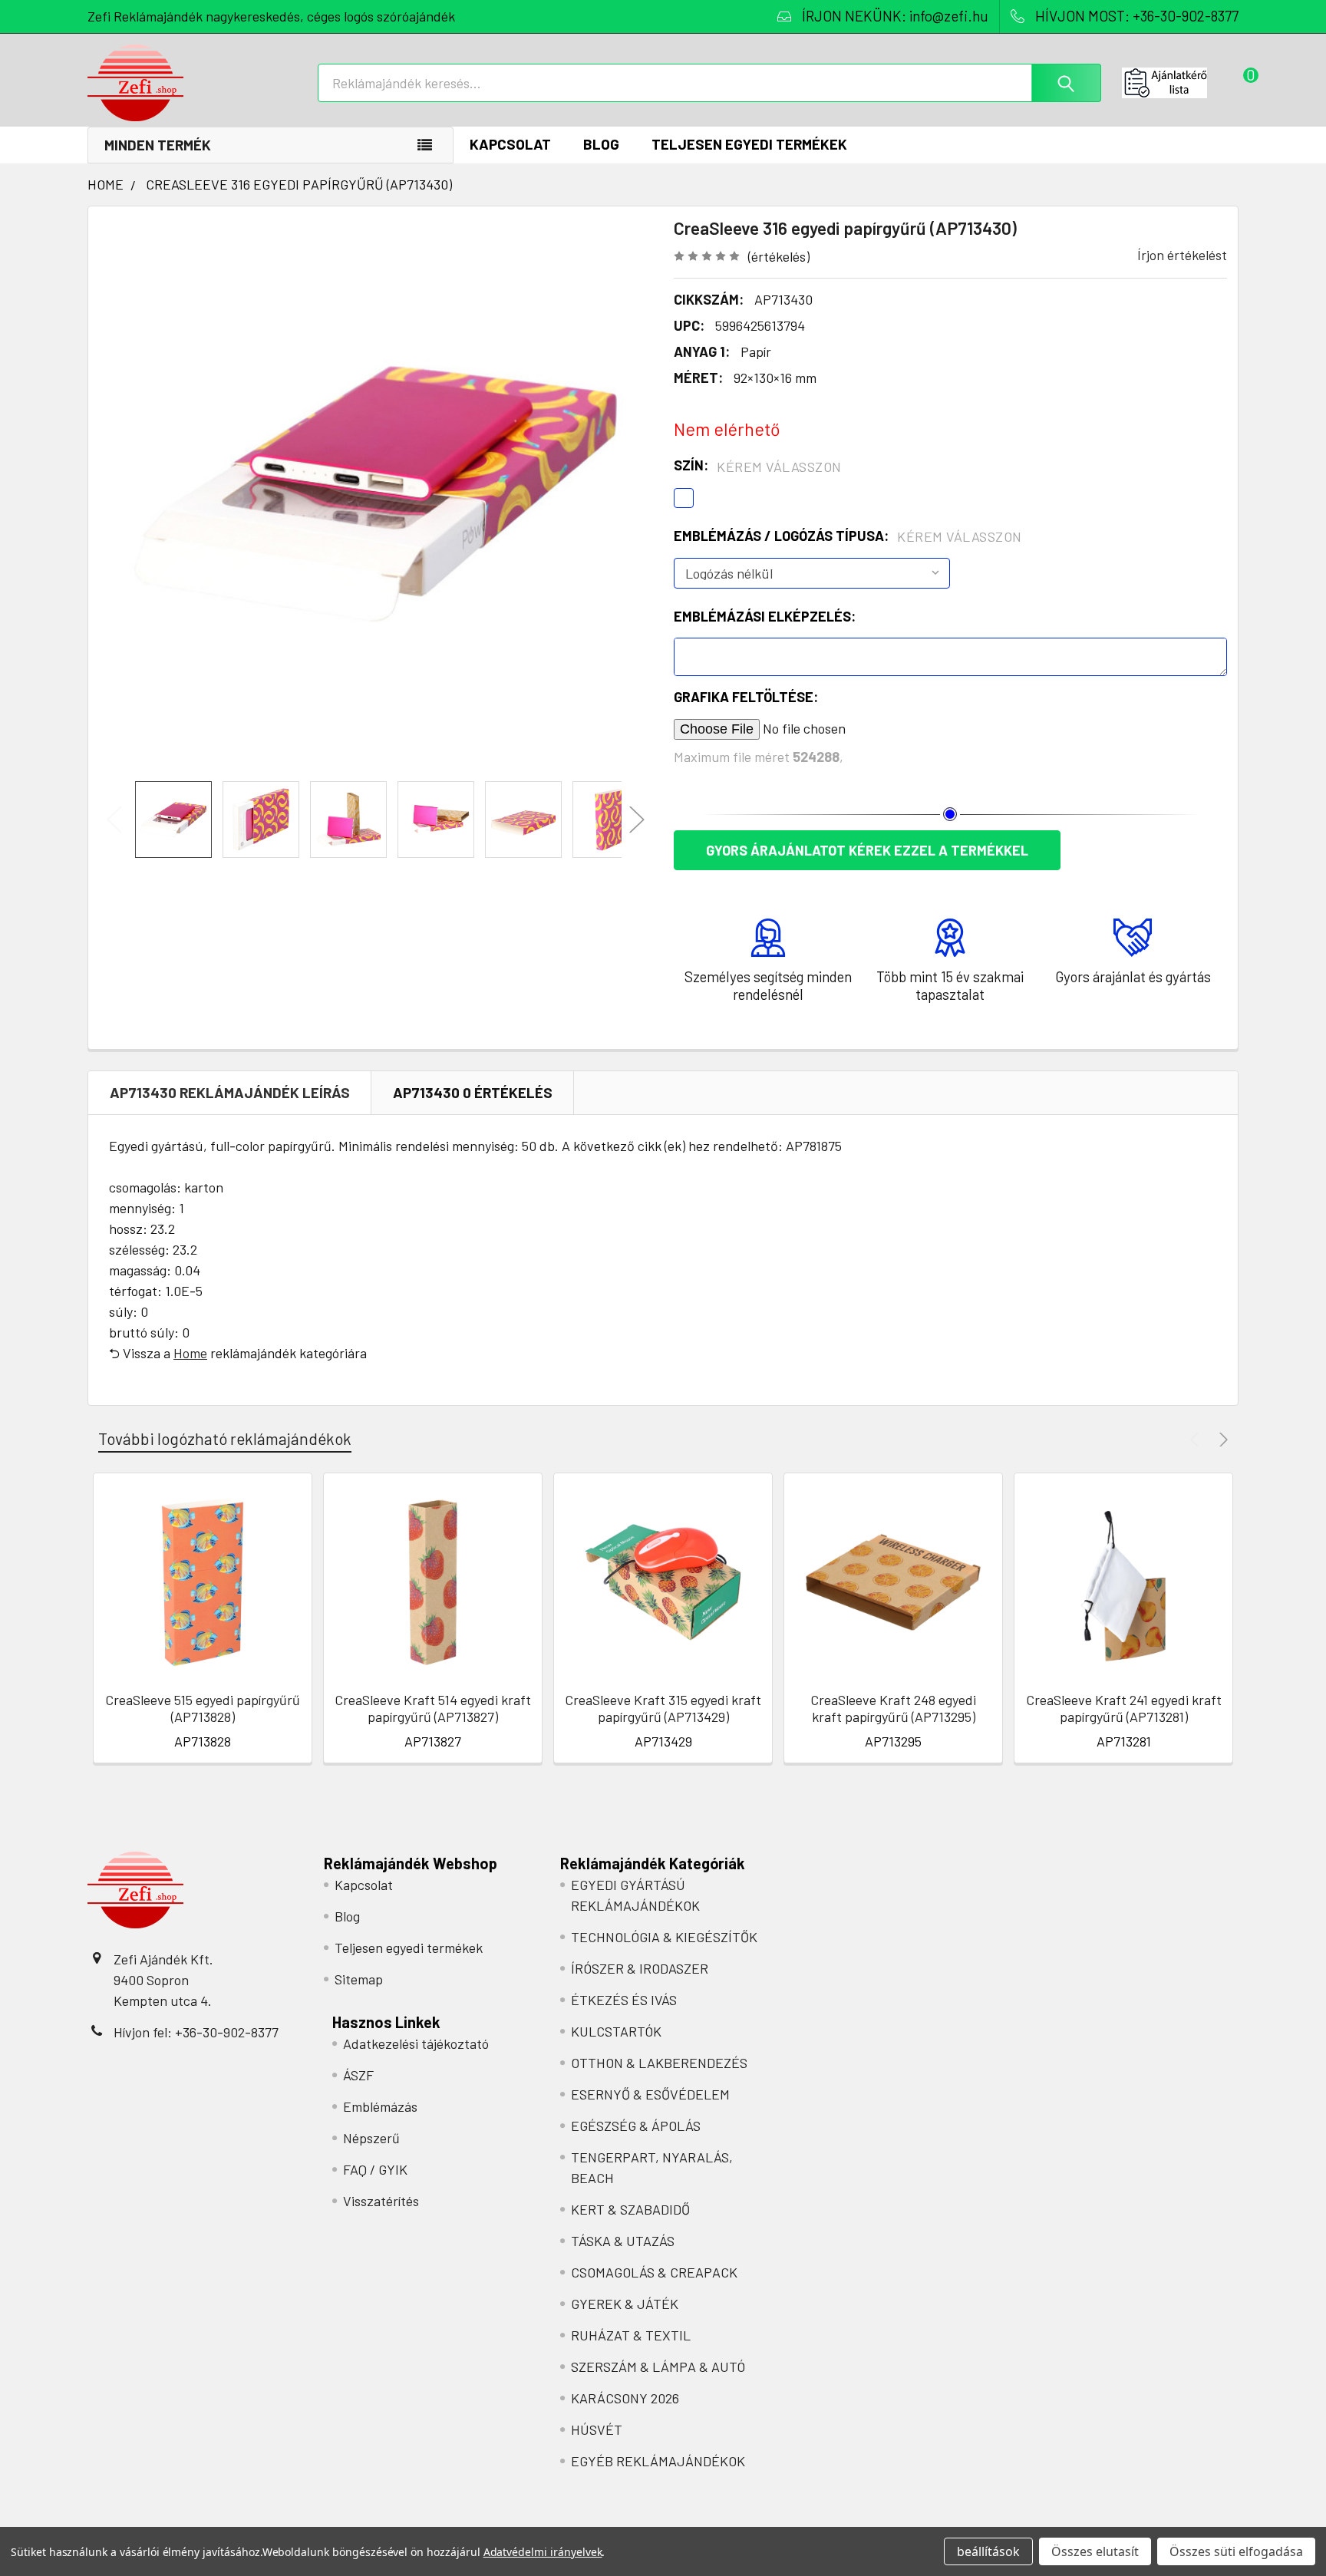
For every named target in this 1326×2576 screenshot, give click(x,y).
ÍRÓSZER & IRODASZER (640, 1968)
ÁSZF (358, 2075)
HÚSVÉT (597, 2429)
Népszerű (371, 2138)
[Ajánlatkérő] (1180, 83)
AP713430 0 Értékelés (473, 1092)
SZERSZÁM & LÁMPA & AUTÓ (658, 2367)
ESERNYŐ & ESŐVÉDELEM (650, 2094)
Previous (114, 820)
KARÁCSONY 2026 (625, 2398)
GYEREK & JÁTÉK (625, 2304)
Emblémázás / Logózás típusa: (848, 536)
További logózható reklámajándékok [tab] (225, 1438)
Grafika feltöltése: (746, 697)
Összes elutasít (1095, 2551)
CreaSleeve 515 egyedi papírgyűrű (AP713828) (203, 1709)
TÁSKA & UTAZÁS (623, 2241)
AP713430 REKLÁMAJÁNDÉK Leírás (230, 1092)
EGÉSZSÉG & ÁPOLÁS (636, 2126)
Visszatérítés (381, 2201)
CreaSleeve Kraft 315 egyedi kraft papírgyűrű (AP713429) (663, 1709)
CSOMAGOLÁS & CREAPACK (654, 2272)
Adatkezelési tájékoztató (416, 2043)
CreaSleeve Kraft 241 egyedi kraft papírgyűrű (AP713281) (1124, 1709)
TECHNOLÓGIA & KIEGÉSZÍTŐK (664, 1937)
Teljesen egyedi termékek (749, 144)
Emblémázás (380, 2106)
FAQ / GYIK (375, 2169)
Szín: (758, 466)
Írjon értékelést (1182, 255)
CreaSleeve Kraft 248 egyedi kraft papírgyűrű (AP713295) (893, 1709)
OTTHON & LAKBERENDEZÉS (659, 2063)
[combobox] (709, 83)
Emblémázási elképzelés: (765, 616)
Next (637, 820)
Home (190, 1353)
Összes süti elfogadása (1236, 2551)
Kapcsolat (510, 144)
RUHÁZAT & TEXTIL (631, 2335)
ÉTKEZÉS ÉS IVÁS (624, 2000)
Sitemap (359, 1979)
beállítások (988, 2551)
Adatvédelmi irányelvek (543, 2552)
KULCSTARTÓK (616, 2031)
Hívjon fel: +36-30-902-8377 (196, 2032)
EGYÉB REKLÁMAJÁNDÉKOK (658, 2461)
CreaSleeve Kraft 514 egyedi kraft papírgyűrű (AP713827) (433, 1709)
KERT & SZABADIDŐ (630, 2209)
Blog (601, 144)
